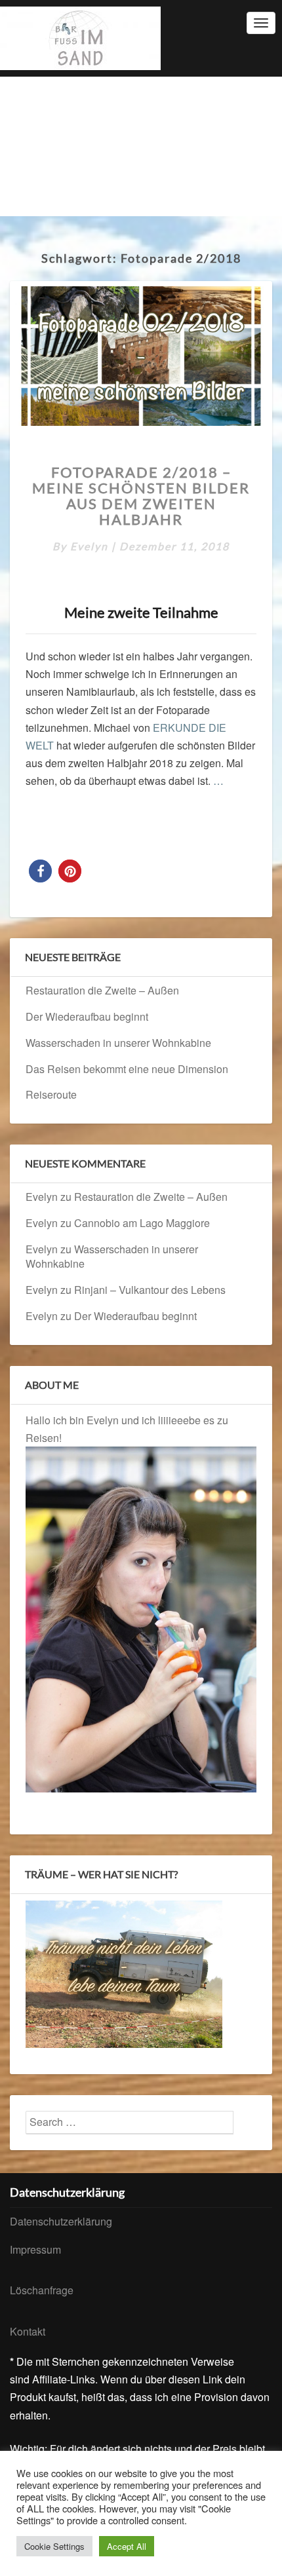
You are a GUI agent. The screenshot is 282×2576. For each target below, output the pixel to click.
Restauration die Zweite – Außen (102, 990)
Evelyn (89, 546)
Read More (156, 822)
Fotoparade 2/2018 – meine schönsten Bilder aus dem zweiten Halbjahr (141, 496)
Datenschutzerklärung (61, 2221)
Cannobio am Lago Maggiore (142, 1223)
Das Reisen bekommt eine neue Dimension (127, 1069)
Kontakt (28, 2331)
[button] (40, 871)
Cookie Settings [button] (54, 2546)
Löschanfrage (42, 2290)
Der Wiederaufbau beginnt (87, 1016)
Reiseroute (51, 1094)
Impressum (35, 2249)
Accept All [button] (127, 2546)
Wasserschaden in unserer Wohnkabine (118, 1043)
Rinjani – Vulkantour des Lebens (150, 1290)
